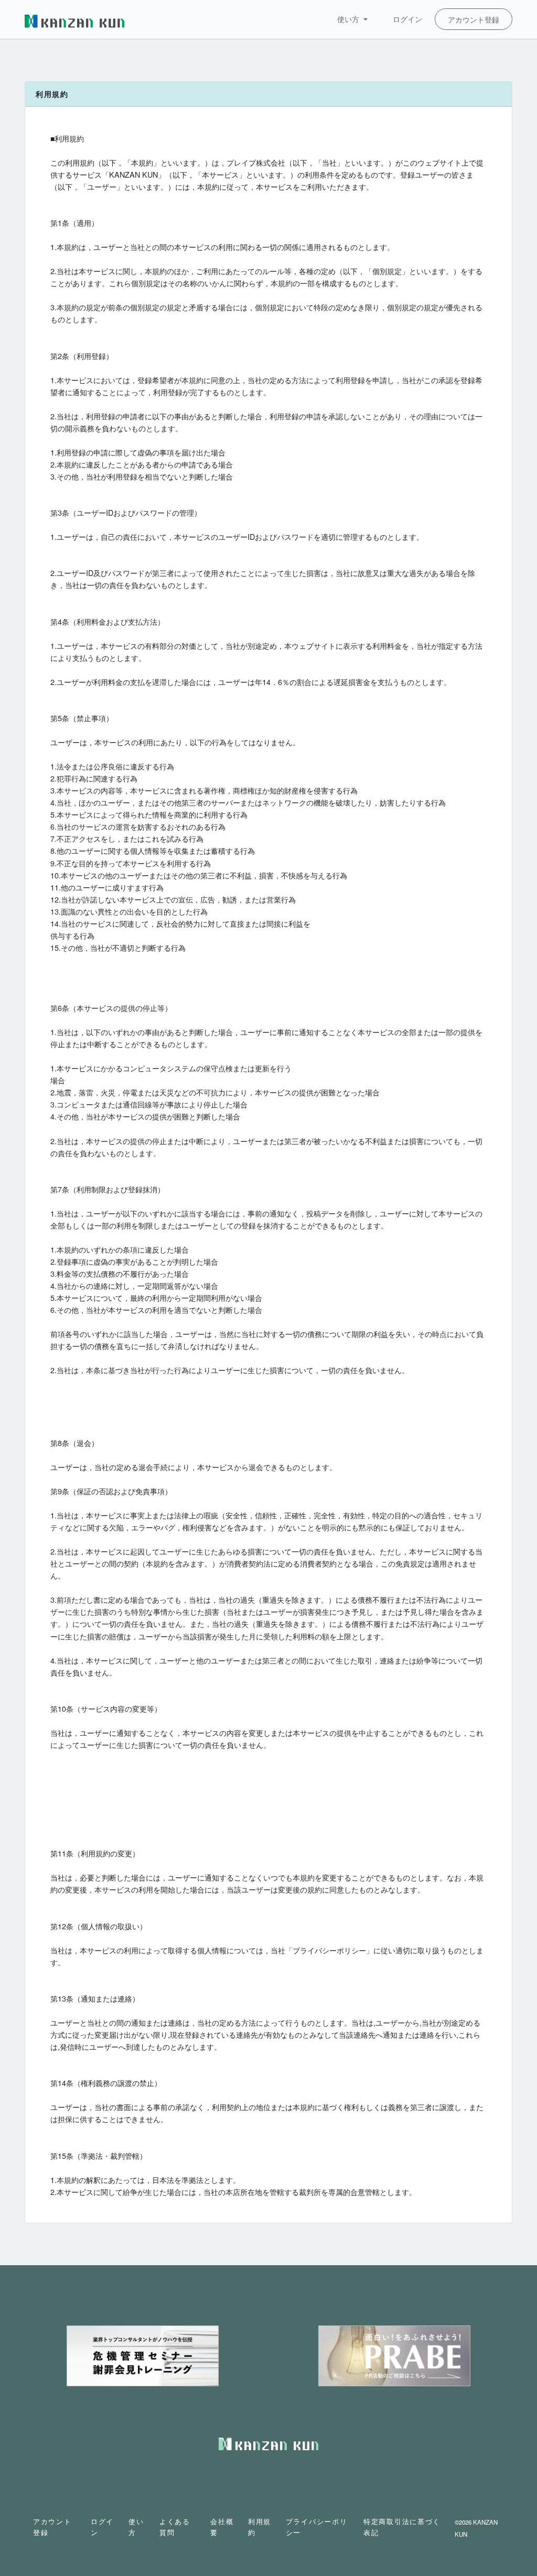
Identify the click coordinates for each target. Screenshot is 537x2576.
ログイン (407, 19)
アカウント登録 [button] (52, 2527)
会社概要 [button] (222, 2527)
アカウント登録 (474, 19)
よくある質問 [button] (175, 2527)
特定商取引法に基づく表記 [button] (402, 2527)
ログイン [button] (102, 2527)
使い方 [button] (349, 19)
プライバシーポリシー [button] (317, 2527)
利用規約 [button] (260, 2527)
